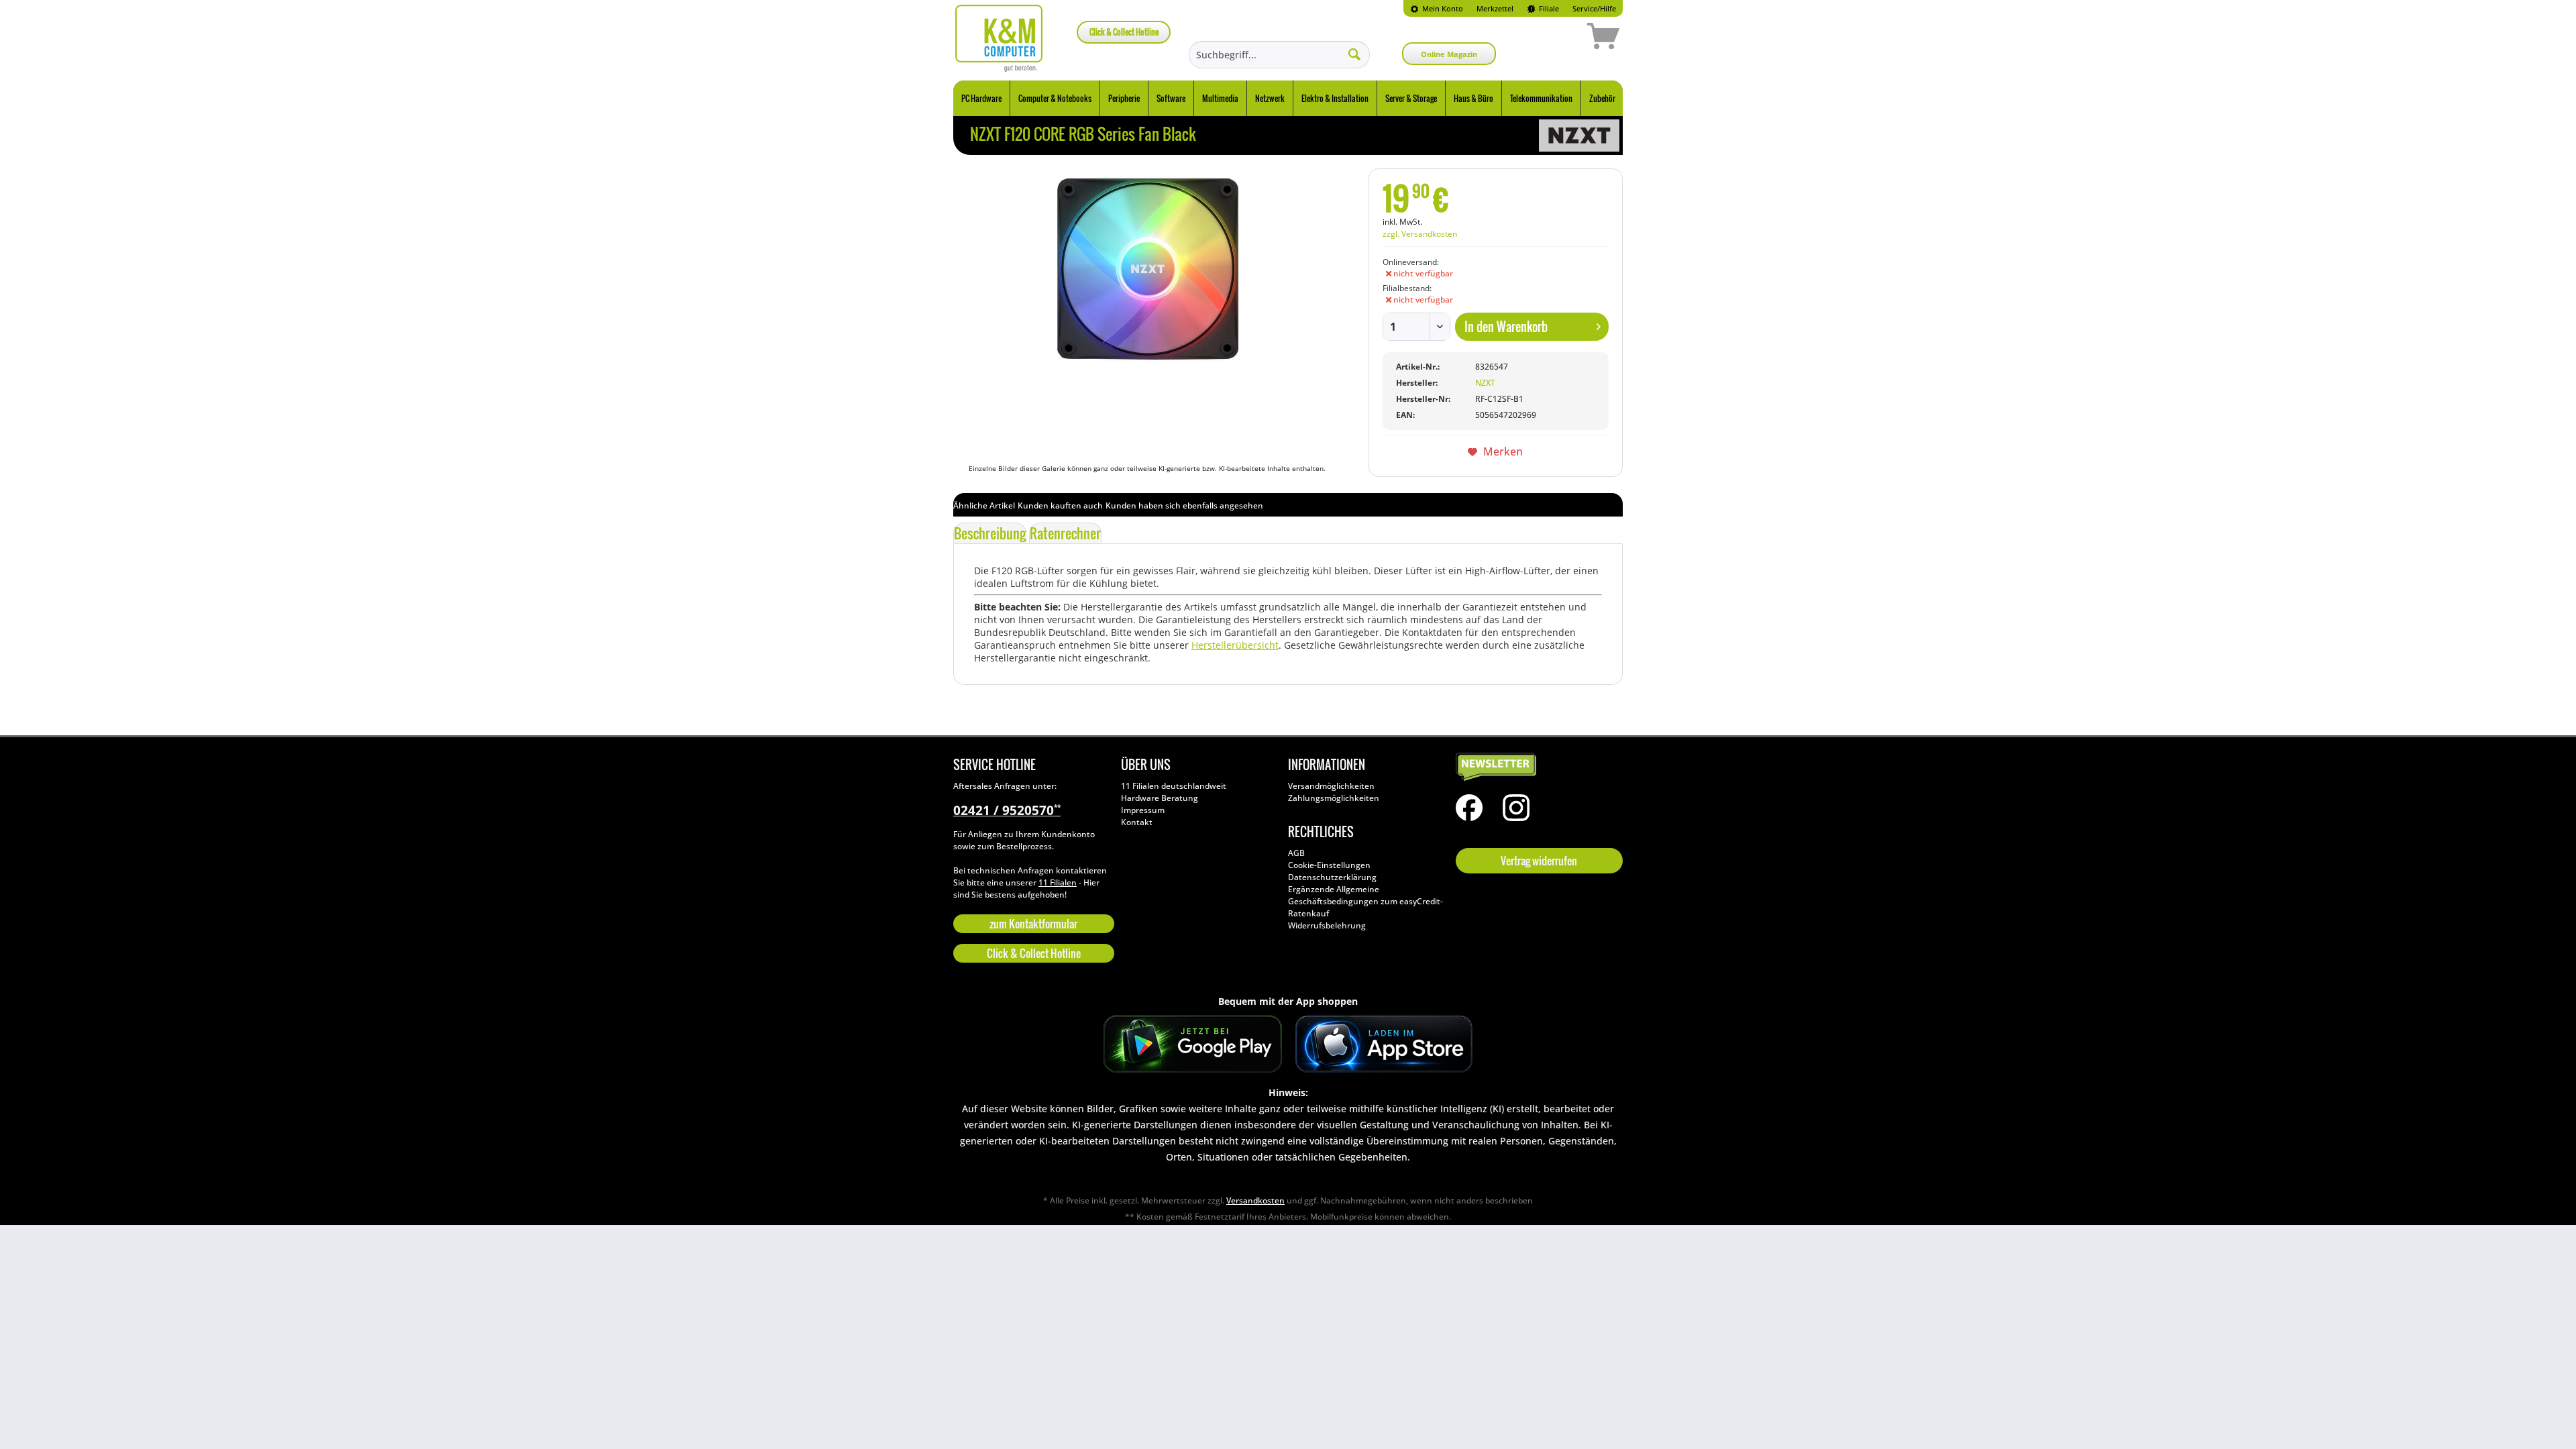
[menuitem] (1437, 8)
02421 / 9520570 (1007, 810)
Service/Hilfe (1594, 8)
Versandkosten (1255, 1200)
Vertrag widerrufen (1539, 861)
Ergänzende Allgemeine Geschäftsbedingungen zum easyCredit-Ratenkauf (1365, 901)
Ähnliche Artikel (984, 505)
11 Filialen (1058, 882)
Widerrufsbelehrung (1327, 925)
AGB (1296, 853)
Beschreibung (990, 533)
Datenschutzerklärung (1332, 877)
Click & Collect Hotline (1124, 32)
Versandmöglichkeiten (1331, 786)
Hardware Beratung (1160, 798)
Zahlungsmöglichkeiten (1334, 798)
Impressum (1143, 810)
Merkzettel (1495, 8)
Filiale (1548, 8)
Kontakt (1137, 822)
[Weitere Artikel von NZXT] (1579, 136)
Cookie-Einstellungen (1329, 865)
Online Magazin (1449, 54)
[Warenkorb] (1556, 38)
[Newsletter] (1536, 767)
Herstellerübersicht (1235, 645)
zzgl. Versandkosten (1420, 234)
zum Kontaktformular (1033, 924)
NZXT (1485, 383)
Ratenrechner (1065, 533)
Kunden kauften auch (1060, 505)
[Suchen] (1354, 54)
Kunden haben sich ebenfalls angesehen (1184, 505)
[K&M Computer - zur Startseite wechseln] (999, 38)
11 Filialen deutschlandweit (1174, 786)
